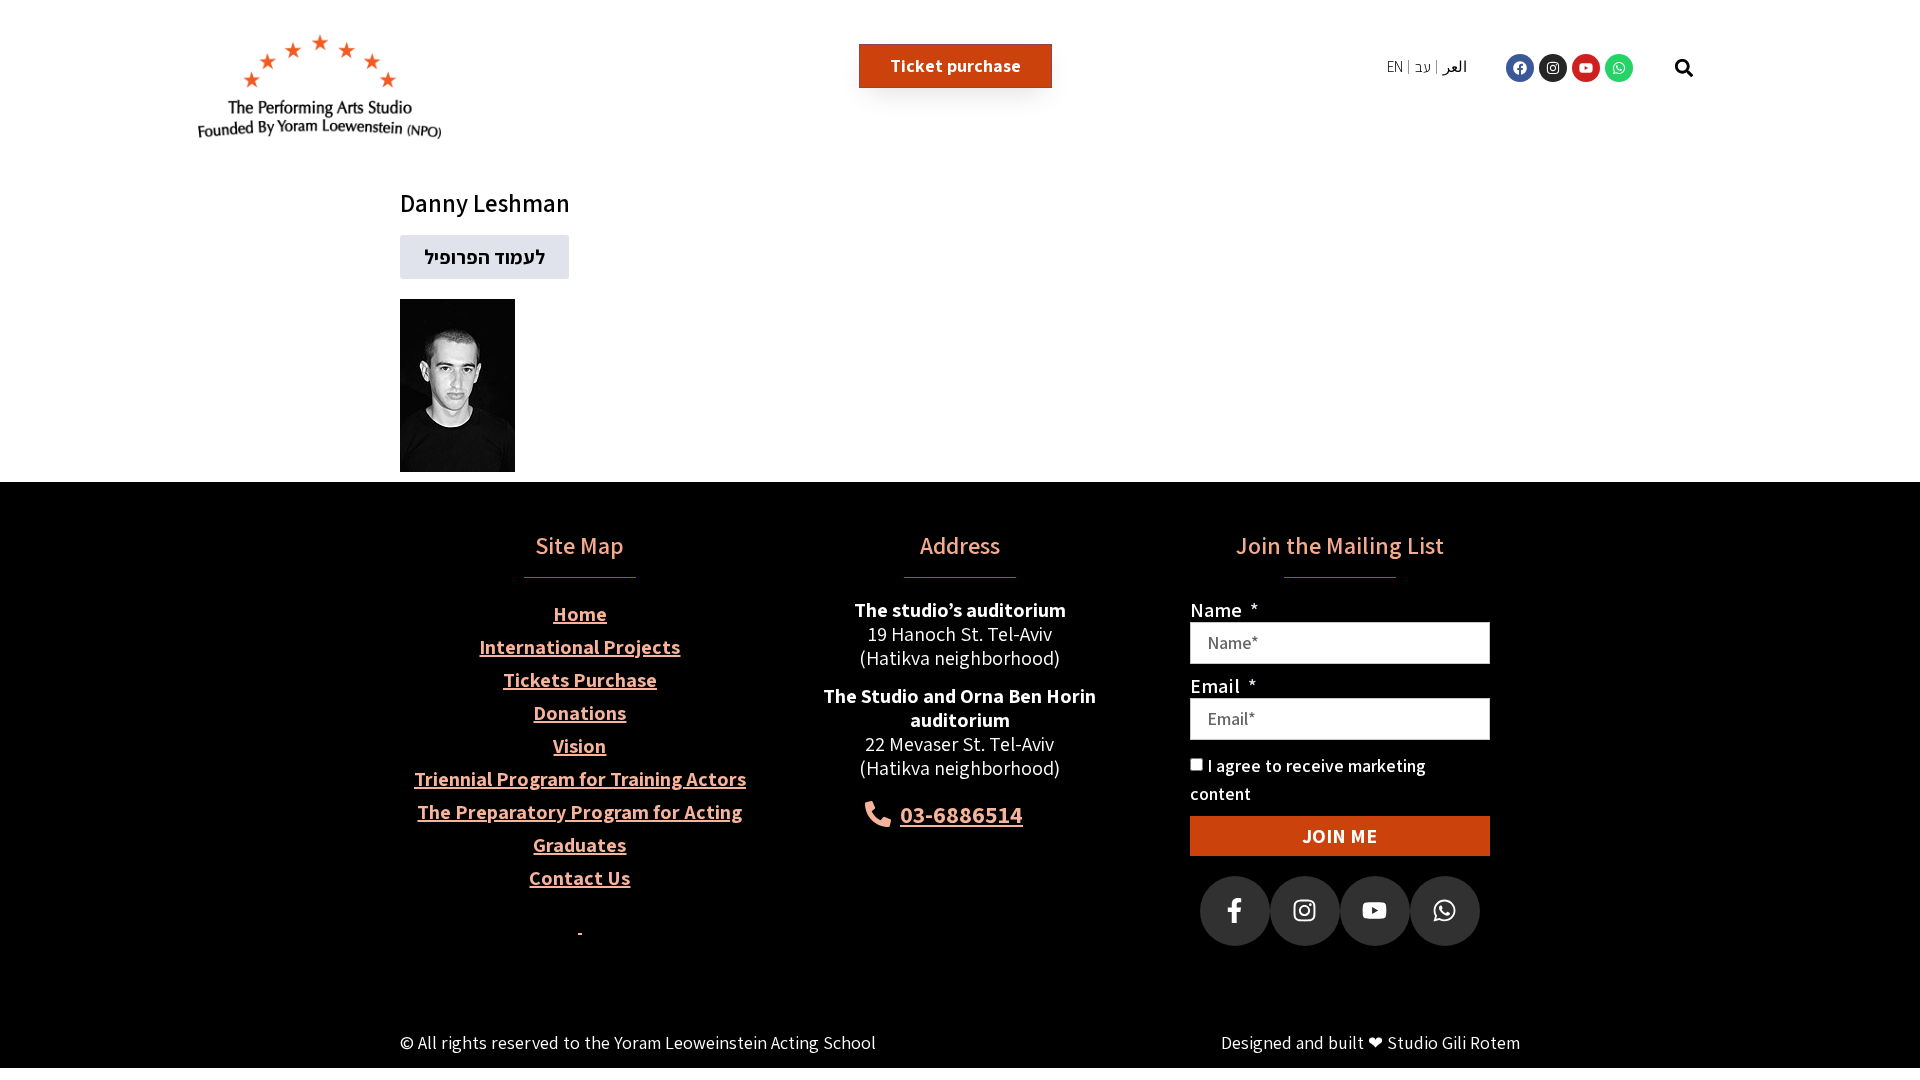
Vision (579, 746)
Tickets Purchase (580, 680)
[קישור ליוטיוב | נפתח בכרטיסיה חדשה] (1586, 68)
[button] (1683, 67)
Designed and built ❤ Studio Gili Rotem (1370, 1042)
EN (1395, 66)
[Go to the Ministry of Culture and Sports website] (888, 918)
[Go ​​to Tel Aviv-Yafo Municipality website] (1032, 918)
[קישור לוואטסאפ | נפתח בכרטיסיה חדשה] (1619, 68)
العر (1455, 66)
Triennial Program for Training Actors (580, 779)
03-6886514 (961, 814)
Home (580, 614)
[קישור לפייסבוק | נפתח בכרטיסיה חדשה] (1520, 68)
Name (1218, 610)
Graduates (579, 845)
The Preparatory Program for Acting (579, 812)
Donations (579, 713)
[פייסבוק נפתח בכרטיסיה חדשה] (1235, 911)
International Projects (579, 647)
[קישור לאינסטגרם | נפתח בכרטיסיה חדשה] (1553, 68)
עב (1423, 66)
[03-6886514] (878, 814)
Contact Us (579, 878)
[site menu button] (1800, 67)
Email (1217, 686)
